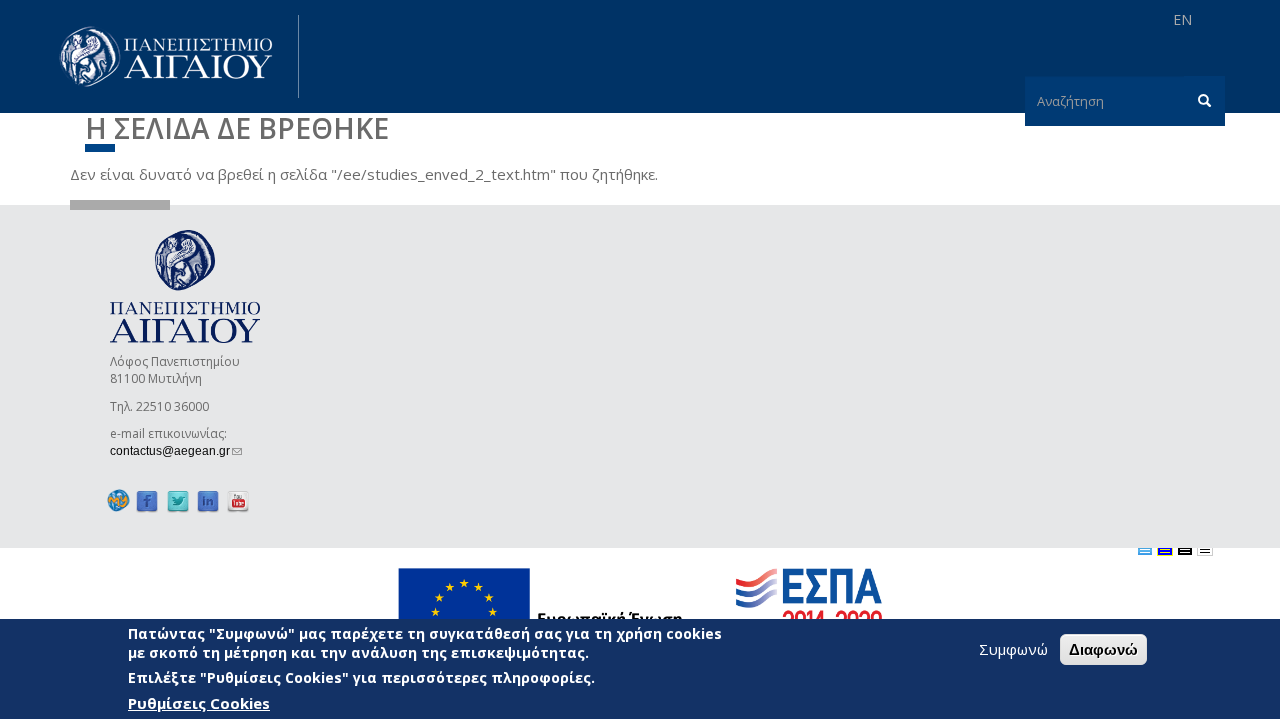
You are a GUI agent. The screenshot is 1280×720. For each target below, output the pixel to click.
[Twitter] (178, 501)
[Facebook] (147, 501)
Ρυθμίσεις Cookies (199, 703)
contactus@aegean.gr (176, 451)
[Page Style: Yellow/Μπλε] (1165, 548)
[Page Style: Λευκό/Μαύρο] (1185, 548)
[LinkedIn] (208, 501)
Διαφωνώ (1103, 649)
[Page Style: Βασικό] (1145, 548)
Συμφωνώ (1013, 649)
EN (1182, 19)
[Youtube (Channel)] (238, 501)
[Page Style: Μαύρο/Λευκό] (1205, 548)
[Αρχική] (177, 56)
